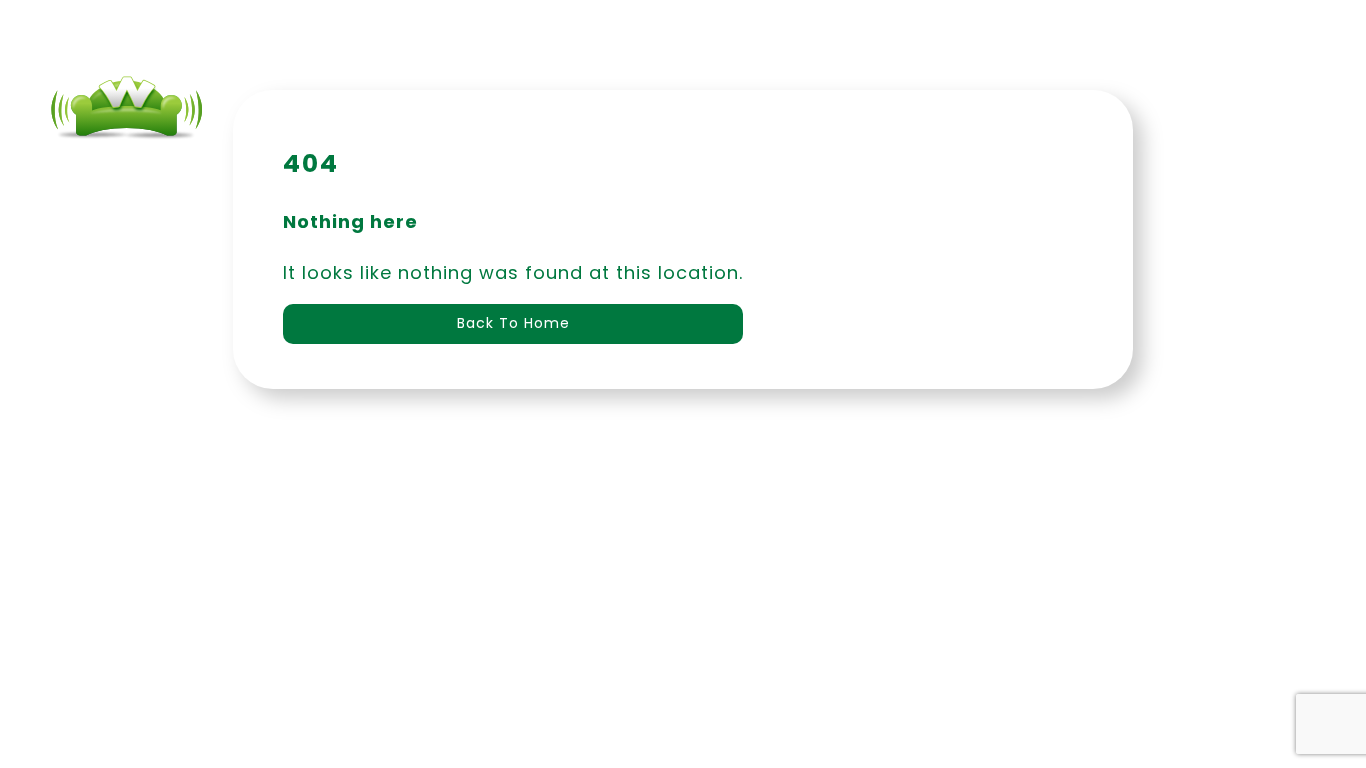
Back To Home (513, 323)
